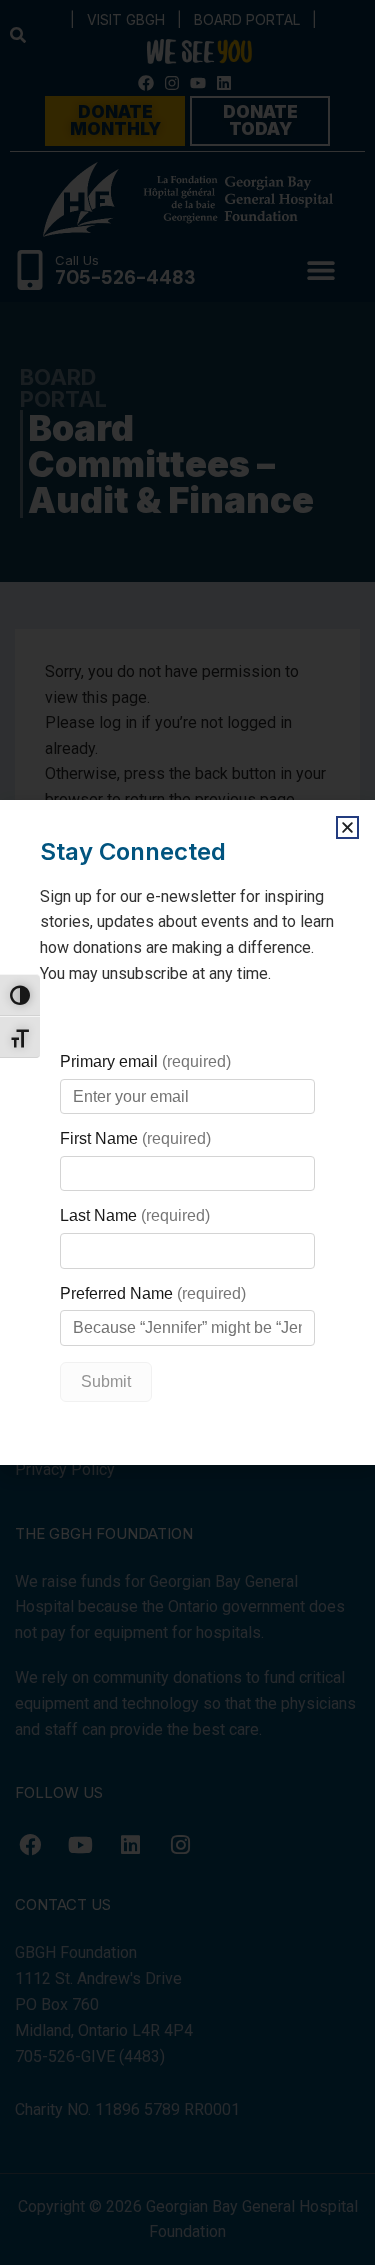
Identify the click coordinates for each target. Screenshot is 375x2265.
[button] (347, 827)
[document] (187, 1132)
